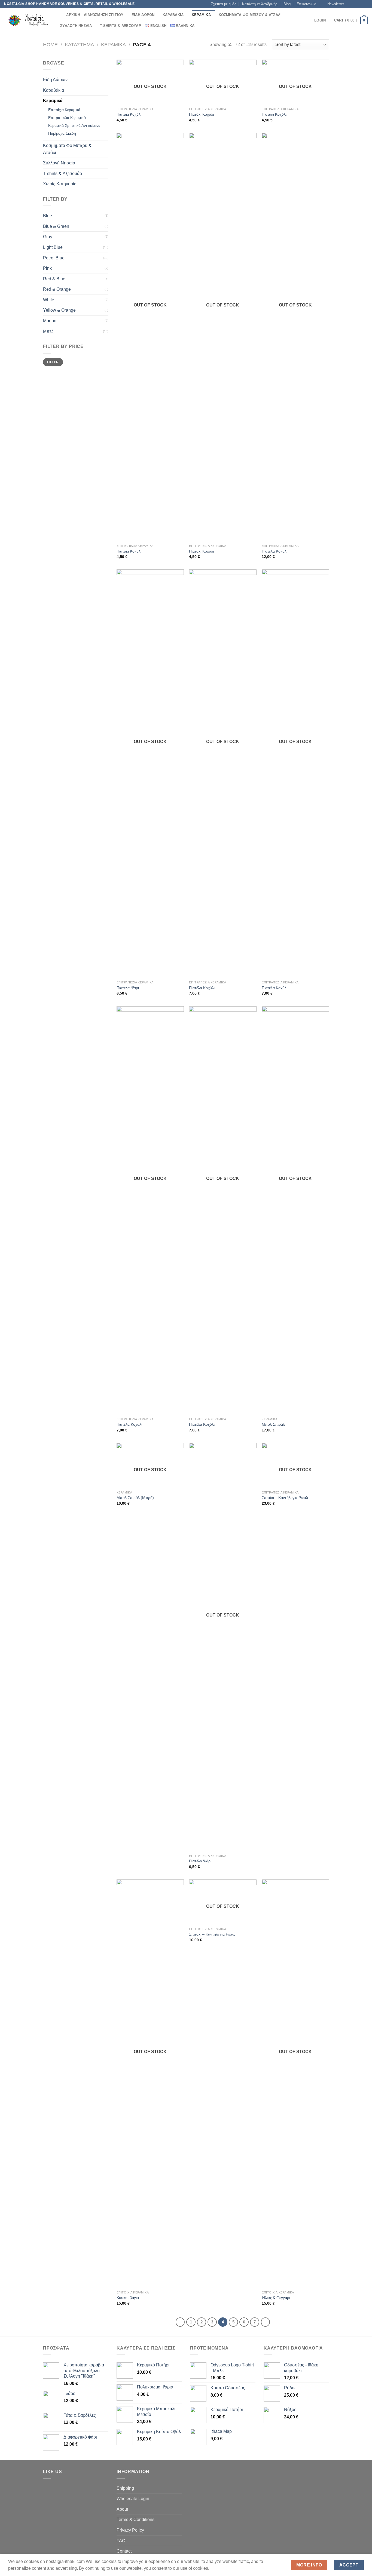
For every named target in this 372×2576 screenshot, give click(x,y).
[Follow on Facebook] (350, 4)
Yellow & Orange (59, 310)
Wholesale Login (133, 2499)
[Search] (60, 15)
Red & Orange (57, 289)
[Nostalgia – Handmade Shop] (27, 20)
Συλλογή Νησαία (76, 26)
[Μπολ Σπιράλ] (295, 1210)
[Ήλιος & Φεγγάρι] (295, 2084)
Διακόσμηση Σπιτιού (104, 15)
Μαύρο (50, 321)
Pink (47, 268)
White (49, 300)
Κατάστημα (79, 45)
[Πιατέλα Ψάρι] (150, 774)
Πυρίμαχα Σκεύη (62, 133)
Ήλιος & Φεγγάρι (276, 2298)
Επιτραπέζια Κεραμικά (67, 118)
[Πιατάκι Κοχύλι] (150, 337)
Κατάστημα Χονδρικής (260, 4)
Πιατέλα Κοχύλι (275, 551)
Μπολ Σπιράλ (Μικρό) (135, 1498)
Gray (48, 237)
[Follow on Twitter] (360, 4)
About (122, 2509)
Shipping (125, 2488)
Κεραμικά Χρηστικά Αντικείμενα (74, 125)
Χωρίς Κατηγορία (60, 184)
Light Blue (53, 247)
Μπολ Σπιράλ (273, 1424)
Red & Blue (54, 279)
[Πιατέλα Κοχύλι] (295, 337)
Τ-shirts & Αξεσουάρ (121, 26)
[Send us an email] (365, 4)
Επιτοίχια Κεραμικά (64, 110)
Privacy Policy (130, 2530)
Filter (53, 362)
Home (50, 45)
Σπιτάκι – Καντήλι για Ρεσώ (285, 1498)
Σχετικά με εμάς (224, 4)
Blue (48, 216)
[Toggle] (106, 80)
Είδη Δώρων (143, 15)
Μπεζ (48, 331)
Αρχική (73, 15)
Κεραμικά (201, 15)
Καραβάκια (173, 15)
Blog (287, 4)
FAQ (121, 2541)
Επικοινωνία (307, 4)
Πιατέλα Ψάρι (128, 988)
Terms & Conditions (135, 2520)
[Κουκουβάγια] (150, 2084)
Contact (124, 2551)
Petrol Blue (54, 258)
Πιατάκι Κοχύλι (129, 114)
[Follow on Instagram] (355, 4)
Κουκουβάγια (128, 2298)
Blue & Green (56, 226)
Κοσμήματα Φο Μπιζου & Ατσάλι (250, 15)
